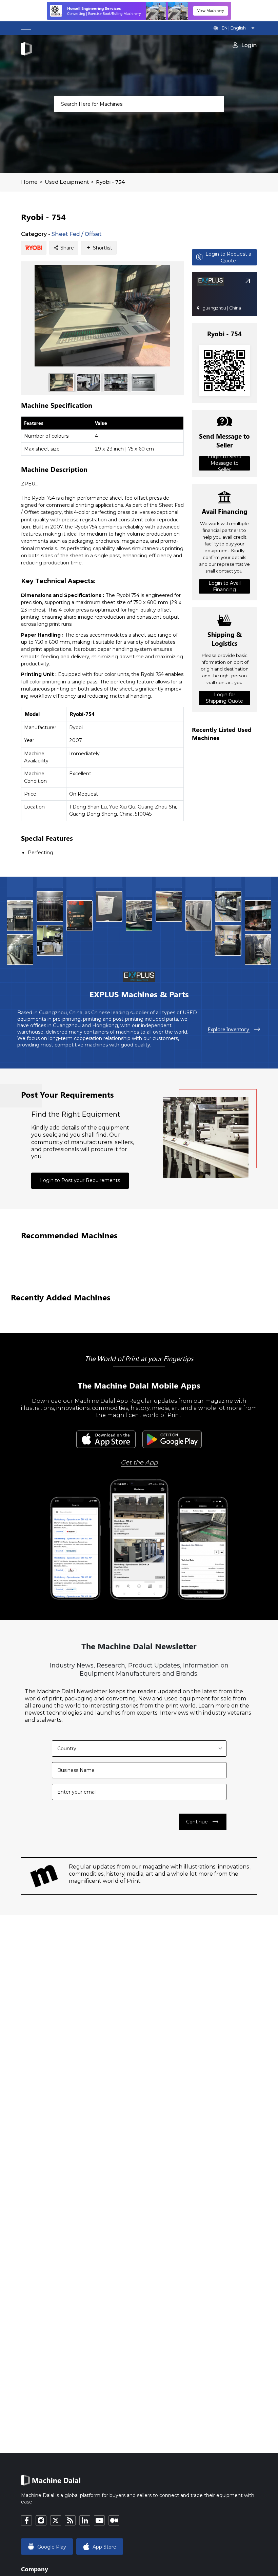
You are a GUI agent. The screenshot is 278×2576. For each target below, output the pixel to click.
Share (64, 248)
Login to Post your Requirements (80, 1180)
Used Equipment (67, 182)
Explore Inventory (234, 1029)
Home (29, 182)
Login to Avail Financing (225, 586)
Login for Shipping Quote (224, 698)
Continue (203, 1822)
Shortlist (99, 248)
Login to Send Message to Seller (225, 463)
